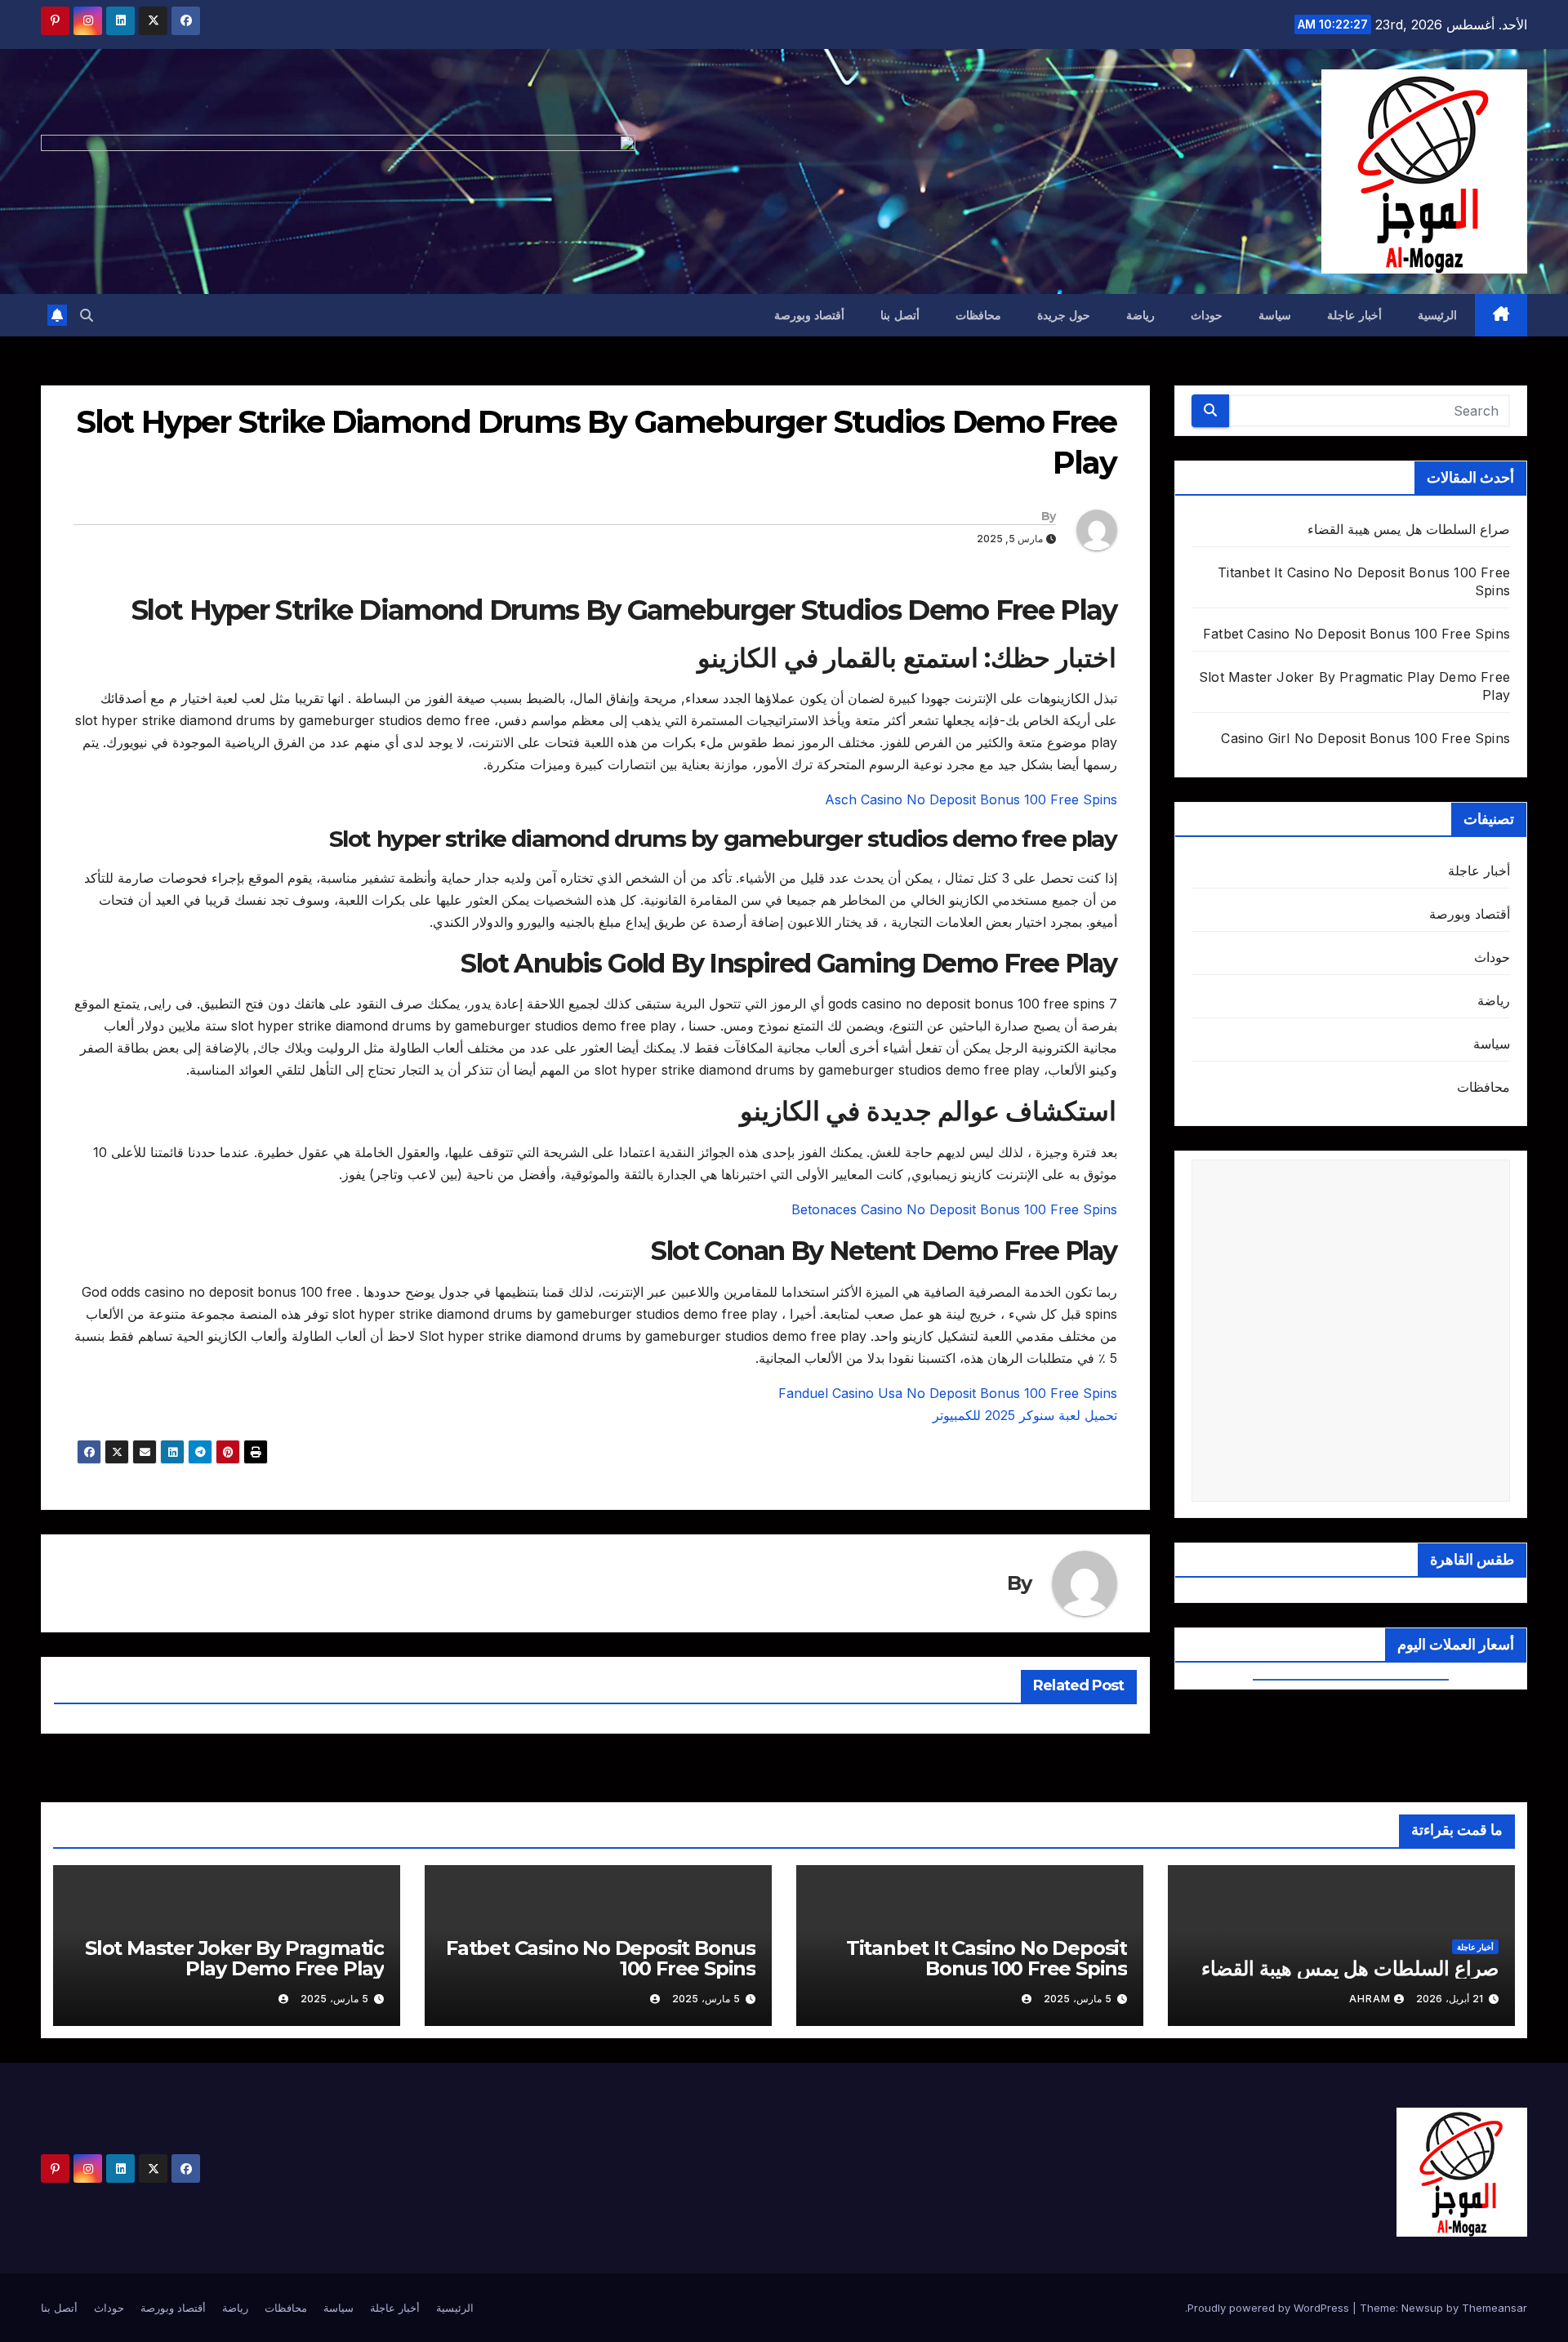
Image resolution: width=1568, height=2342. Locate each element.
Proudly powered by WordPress (1270, 2308)
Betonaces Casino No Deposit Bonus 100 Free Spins (954, 1209)
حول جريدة (1064, 315)
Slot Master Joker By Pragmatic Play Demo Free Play (234, 1958)
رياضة (1140, 315)
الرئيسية (1437, 315)
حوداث (1207, 315)
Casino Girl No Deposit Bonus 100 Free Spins (1365, 738)
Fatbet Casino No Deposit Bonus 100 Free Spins (1356, 634)
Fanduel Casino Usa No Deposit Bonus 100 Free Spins (948, 1393)
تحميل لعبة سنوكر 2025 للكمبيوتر (1025, 1415)
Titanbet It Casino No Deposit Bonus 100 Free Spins (987, 1958)
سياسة (1275, 315)
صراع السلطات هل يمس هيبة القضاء (1409, 529)
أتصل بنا (900, 315)
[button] (87, 315)
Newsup (1422, 2308)
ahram (1370, 1999)
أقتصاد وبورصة (810, 315)
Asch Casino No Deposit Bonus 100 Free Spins (971, 799)
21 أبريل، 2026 (1450, 1999)
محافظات (978, 315)
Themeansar (1494, 2308)
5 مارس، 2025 (1078, 1999)
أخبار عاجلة (1354, 315)
